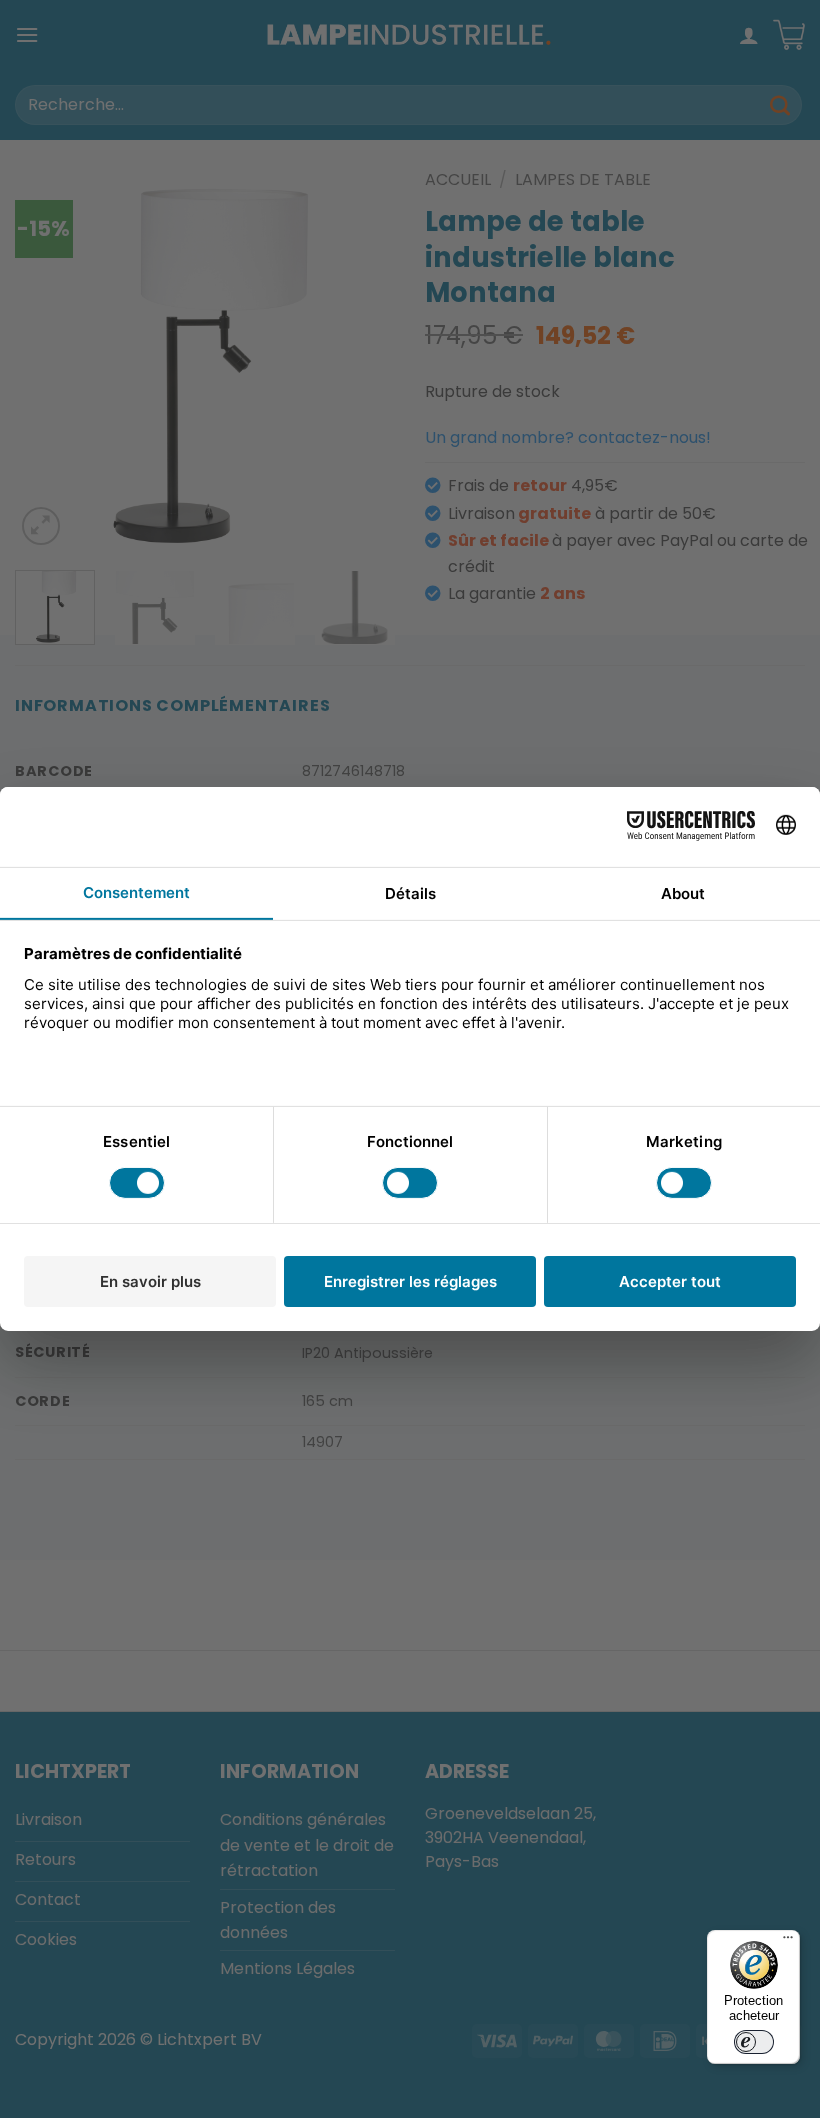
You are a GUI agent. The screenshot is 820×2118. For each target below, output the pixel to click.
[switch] (754, 2042)
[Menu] (788, 1942)
